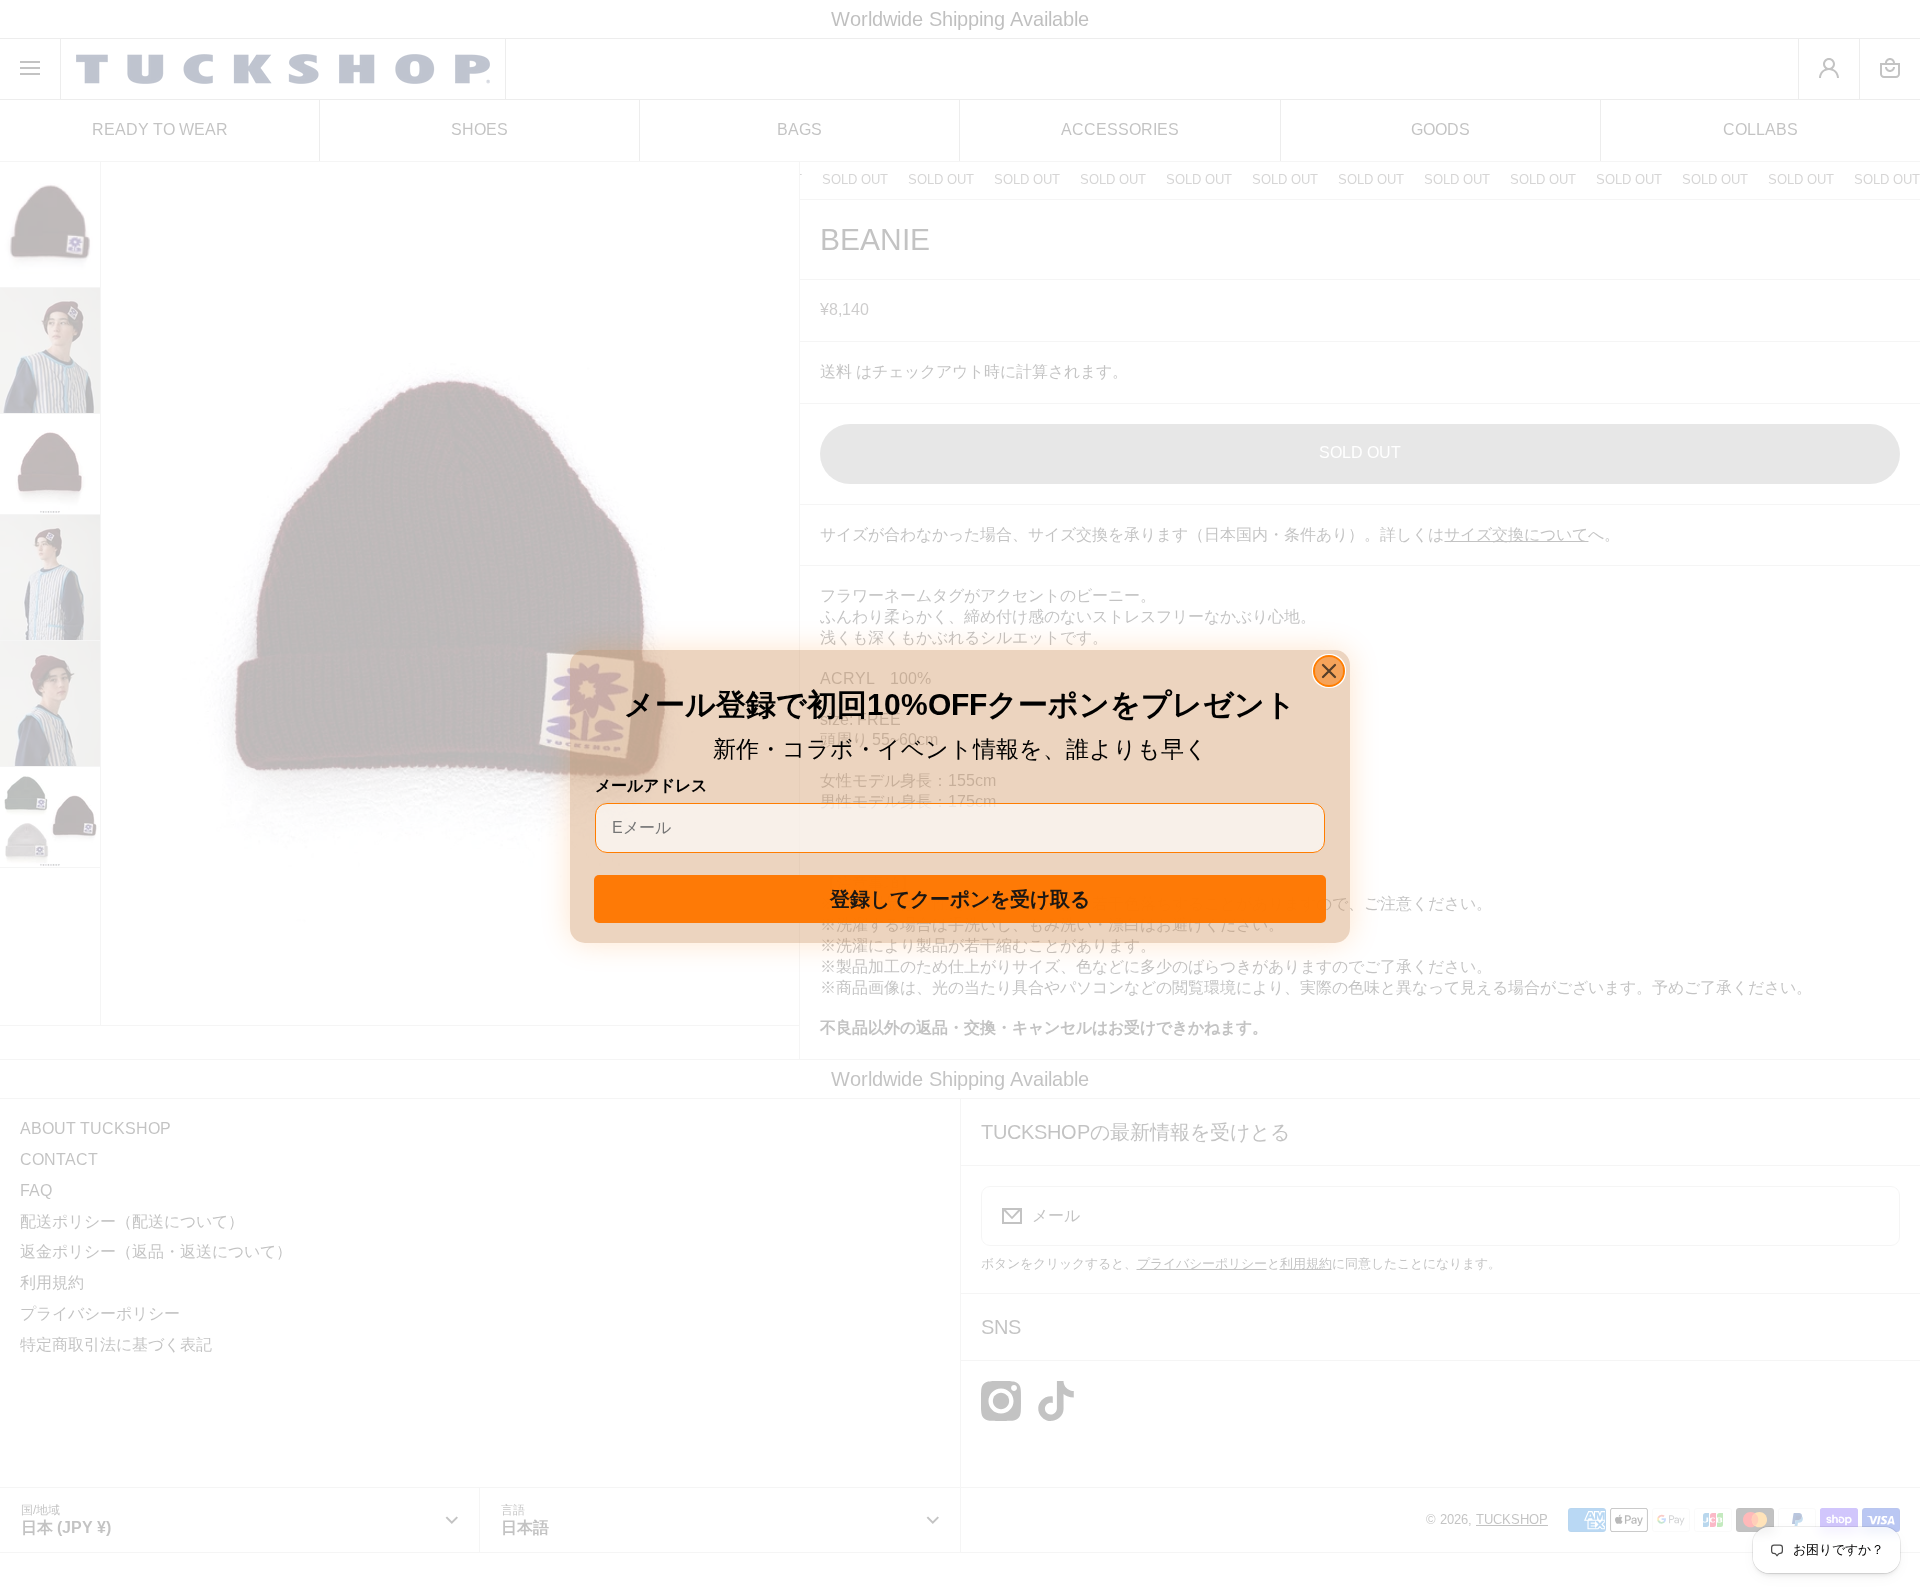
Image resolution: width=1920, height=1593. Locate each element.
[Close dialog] (1329, 671)
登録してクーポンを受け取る (960, 899)
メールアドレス (651, 785)
